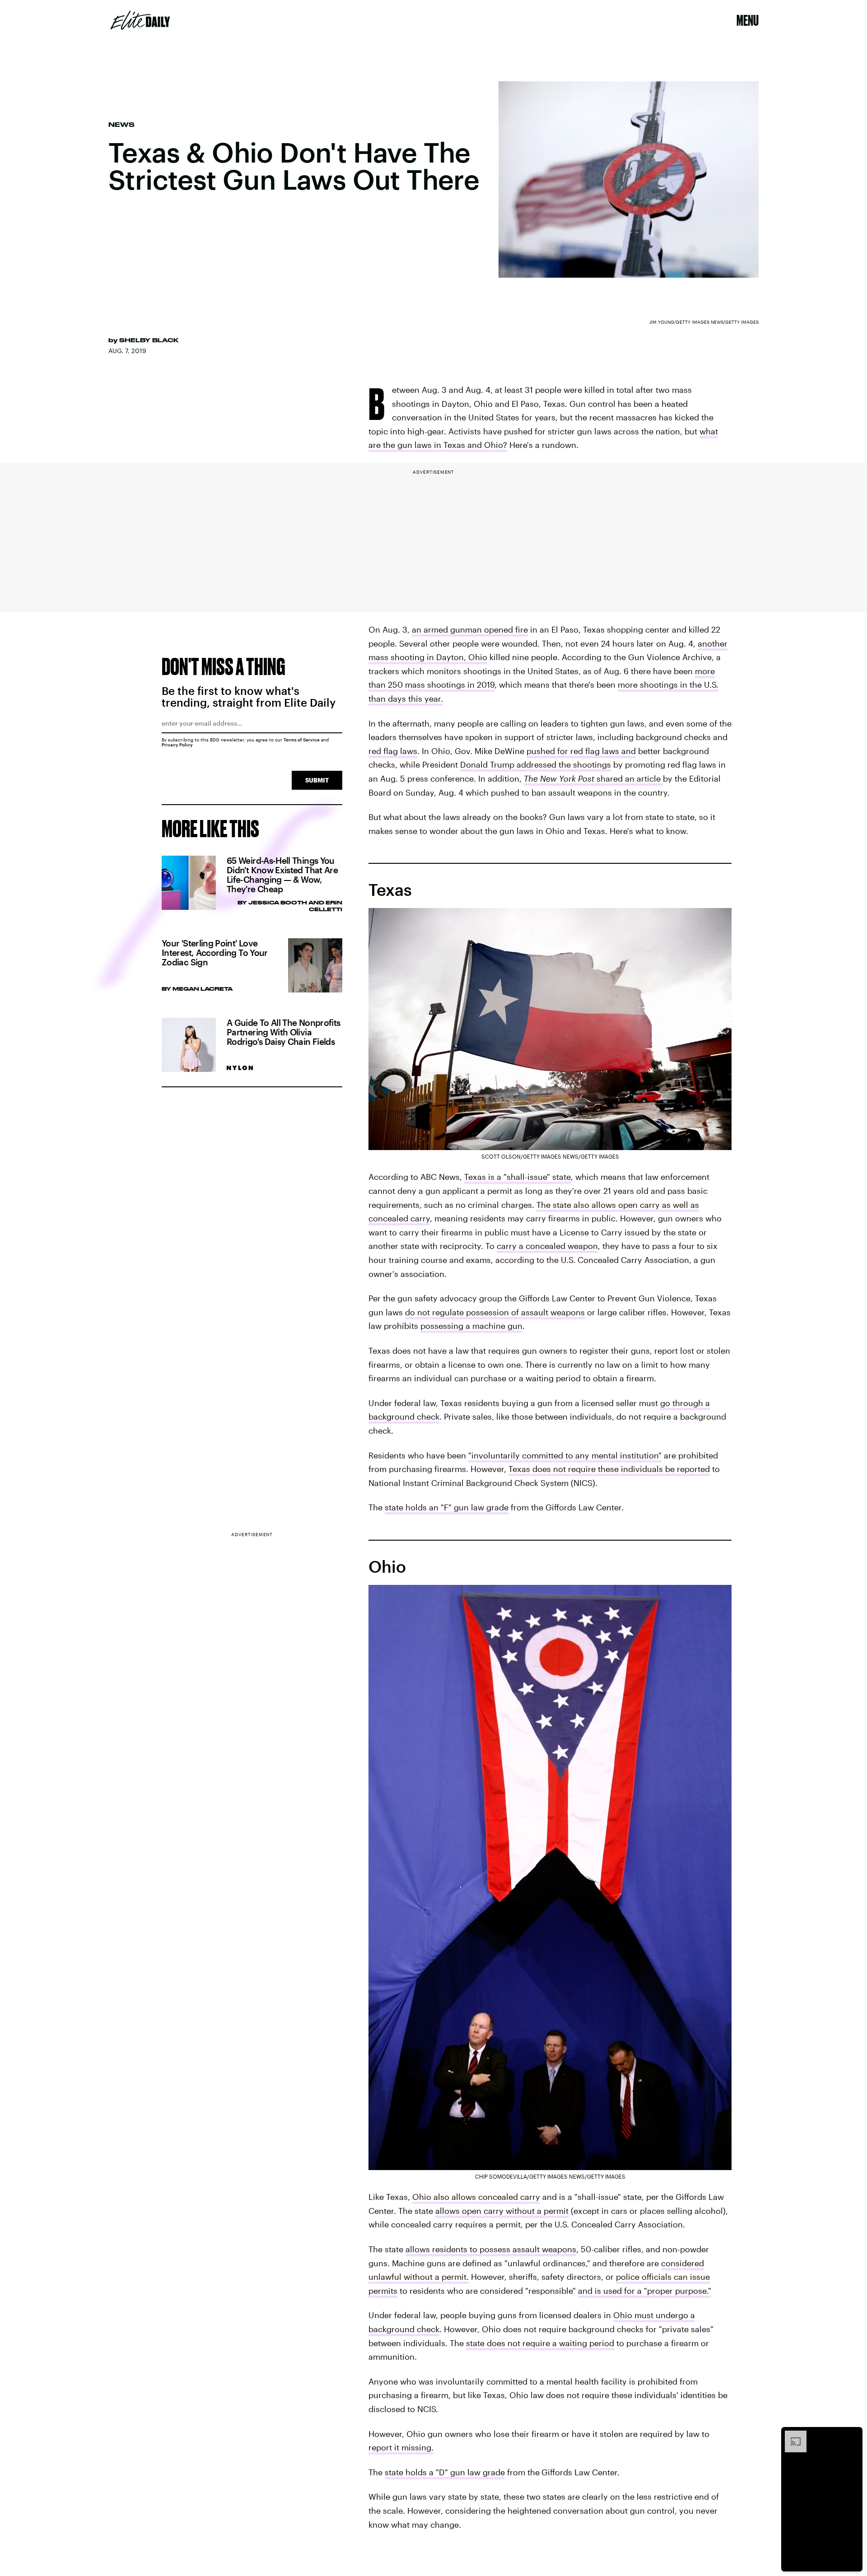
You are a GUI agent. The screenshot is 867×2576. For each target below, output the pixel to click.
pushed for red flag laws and (581, 751)
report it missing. (401, 2447)
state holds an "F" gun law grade (447, 1507)
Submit (317, 780)
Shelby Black (149, 340)
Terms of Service (302, 740)
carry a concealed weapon (547, 1246)
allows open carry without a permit (502, 2211)
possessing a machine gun (471, 1326)
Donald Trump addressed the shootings (536, 764)
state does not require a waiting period (540, 2343)
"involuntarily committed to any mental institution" (565, 1455)
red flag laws (393, 751)
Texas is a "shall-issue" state (517, 1177)
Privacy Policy (177, 745)
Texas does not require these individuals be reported (609, 1469)
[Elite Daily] (140, 20)
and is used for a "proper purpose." (645, 2291)
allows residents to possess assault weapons (491, 2249)
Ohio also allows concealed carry (476, 2197)
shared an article (593, 778)
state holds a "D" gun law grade (445, 2472)
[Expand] (791, 2435)
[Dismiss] (853, 2435)
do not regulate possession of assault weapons (495, 1312)
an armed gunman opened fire (470, 629)
